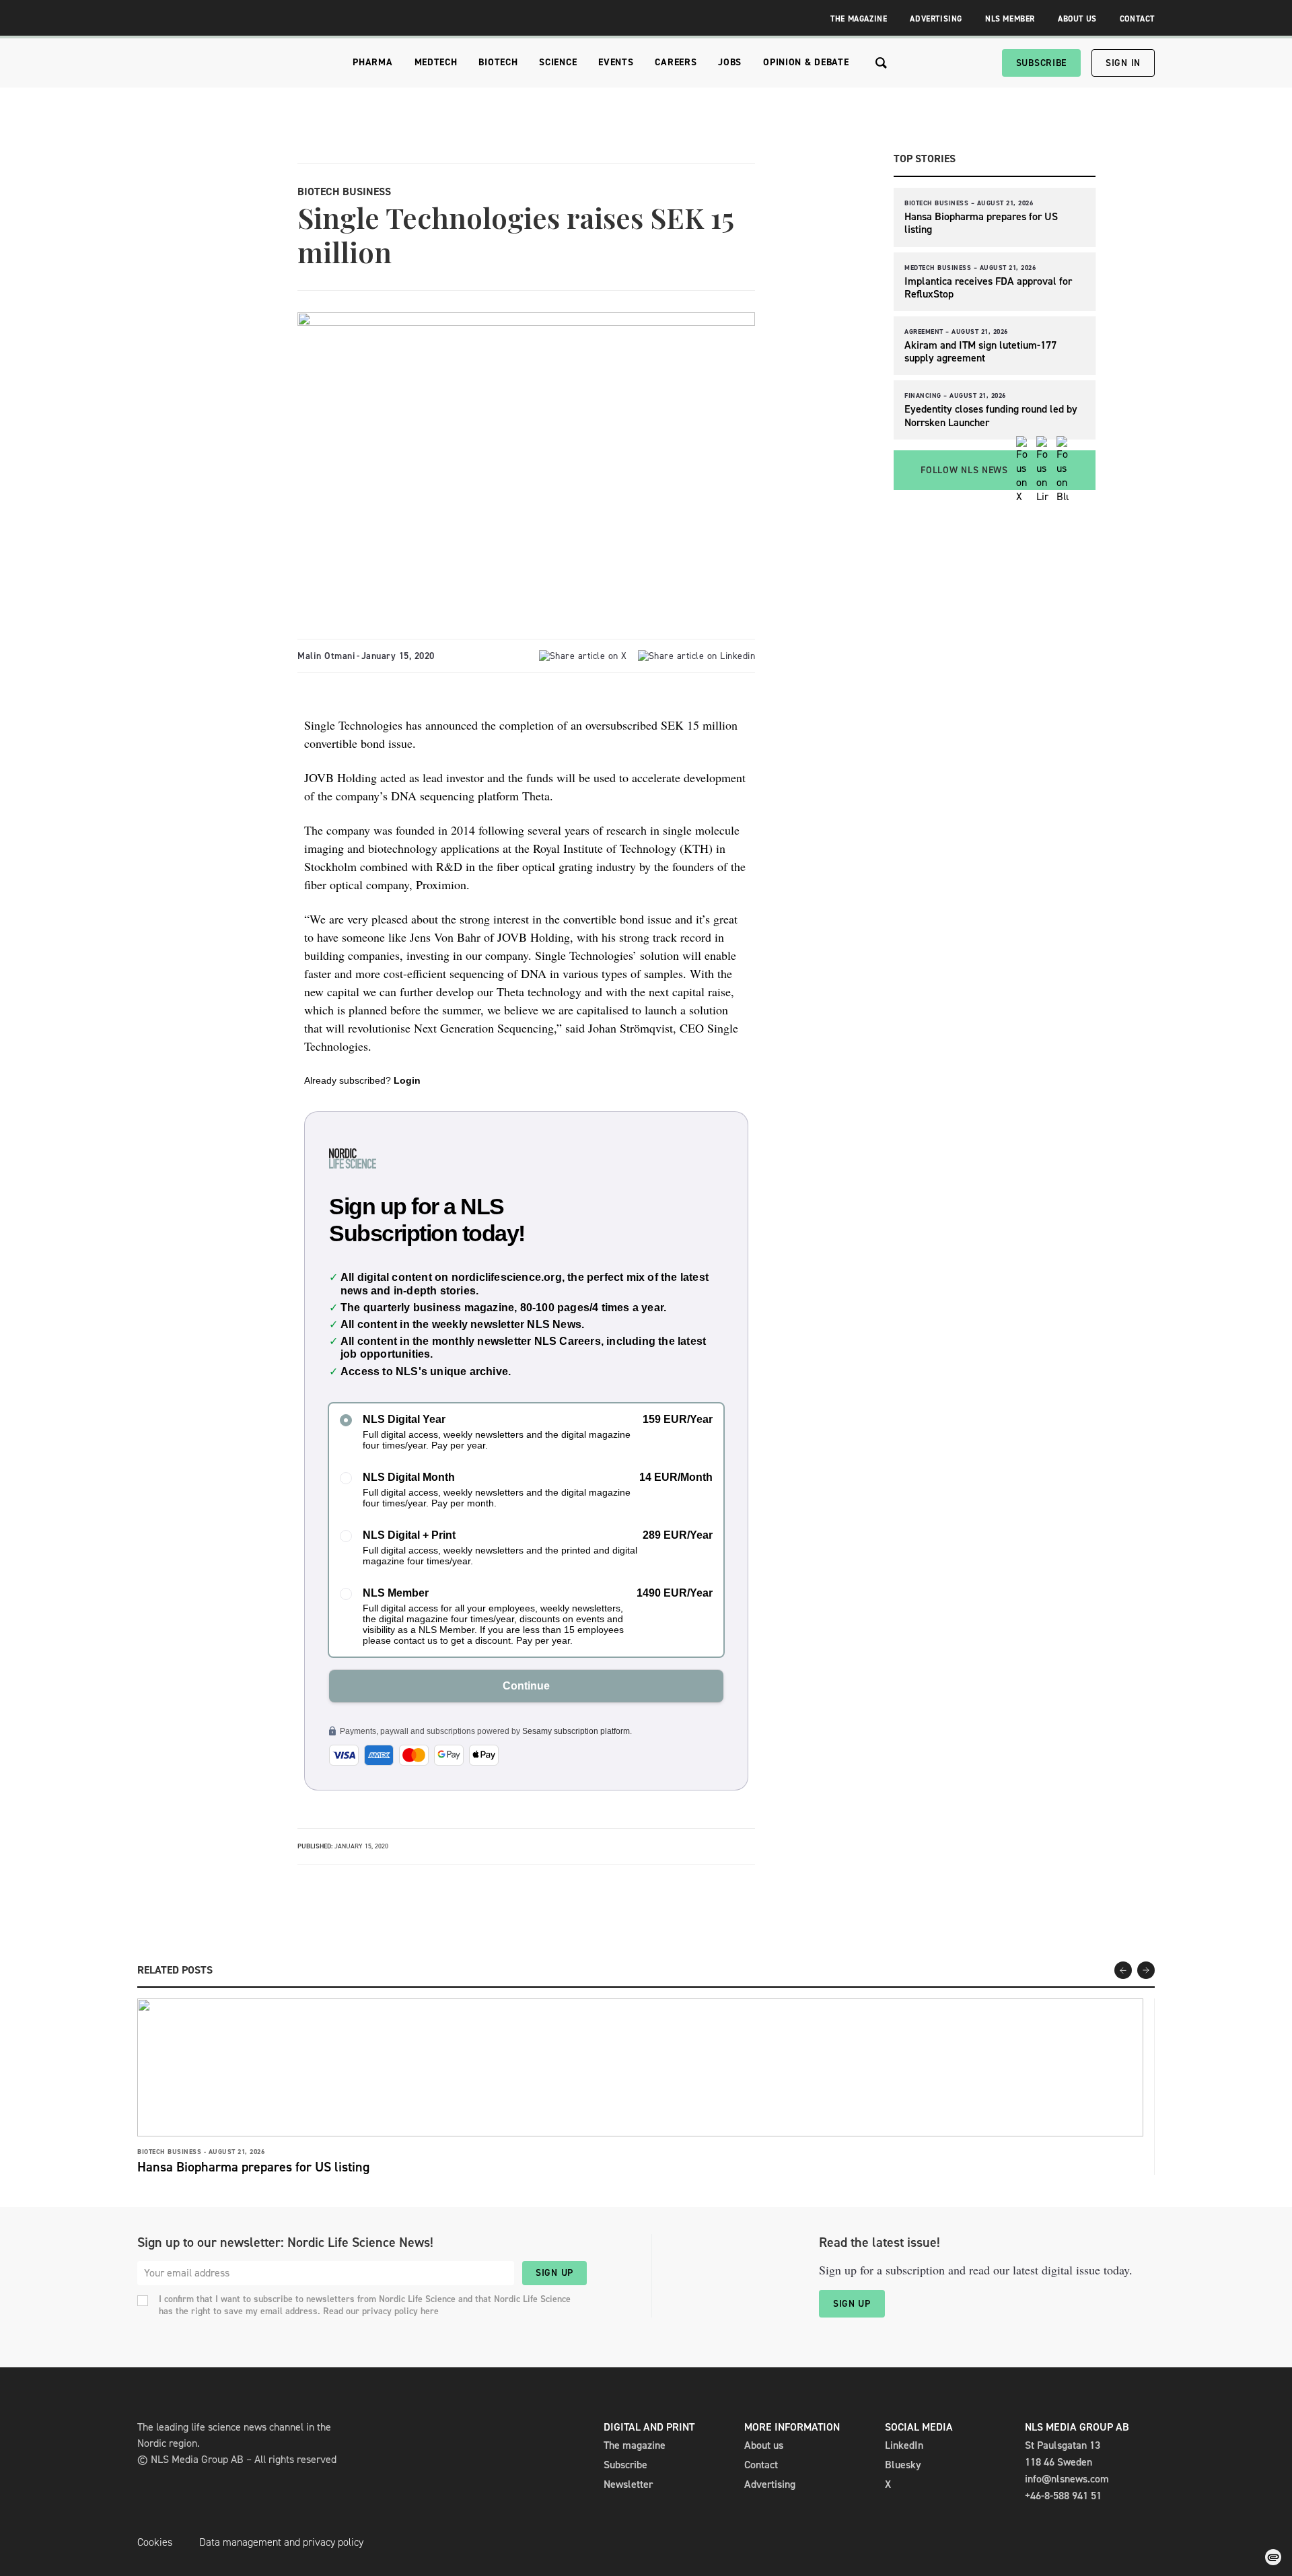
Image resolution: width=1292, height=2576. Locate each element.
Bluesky (903, 2465)
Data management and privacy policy (281, 2542)
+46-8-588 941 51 (1063, 2496)
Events (616, 62)
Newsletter (628, 2484)
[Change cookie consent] (1273, 2557)
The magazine (635, 2445)
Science (558, 62)
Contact (1137, 19)
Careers (676, 62)
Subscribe (1041, 63)
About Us (1077, 19)
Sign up (554, 2273)
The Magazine (859, 19)
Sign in (1123, 63)
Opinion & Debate (806, 62)
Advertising (936, 19)
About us (764, 2445)
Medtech (436, 62)
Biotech (498, 62)
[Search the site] (881, 63)
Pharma (372, 62)
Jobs (730, 62)
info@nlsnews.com (1067, 2479)
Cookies (155, 2542)
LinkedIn (904, 2445)
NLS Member (1010, 19)
